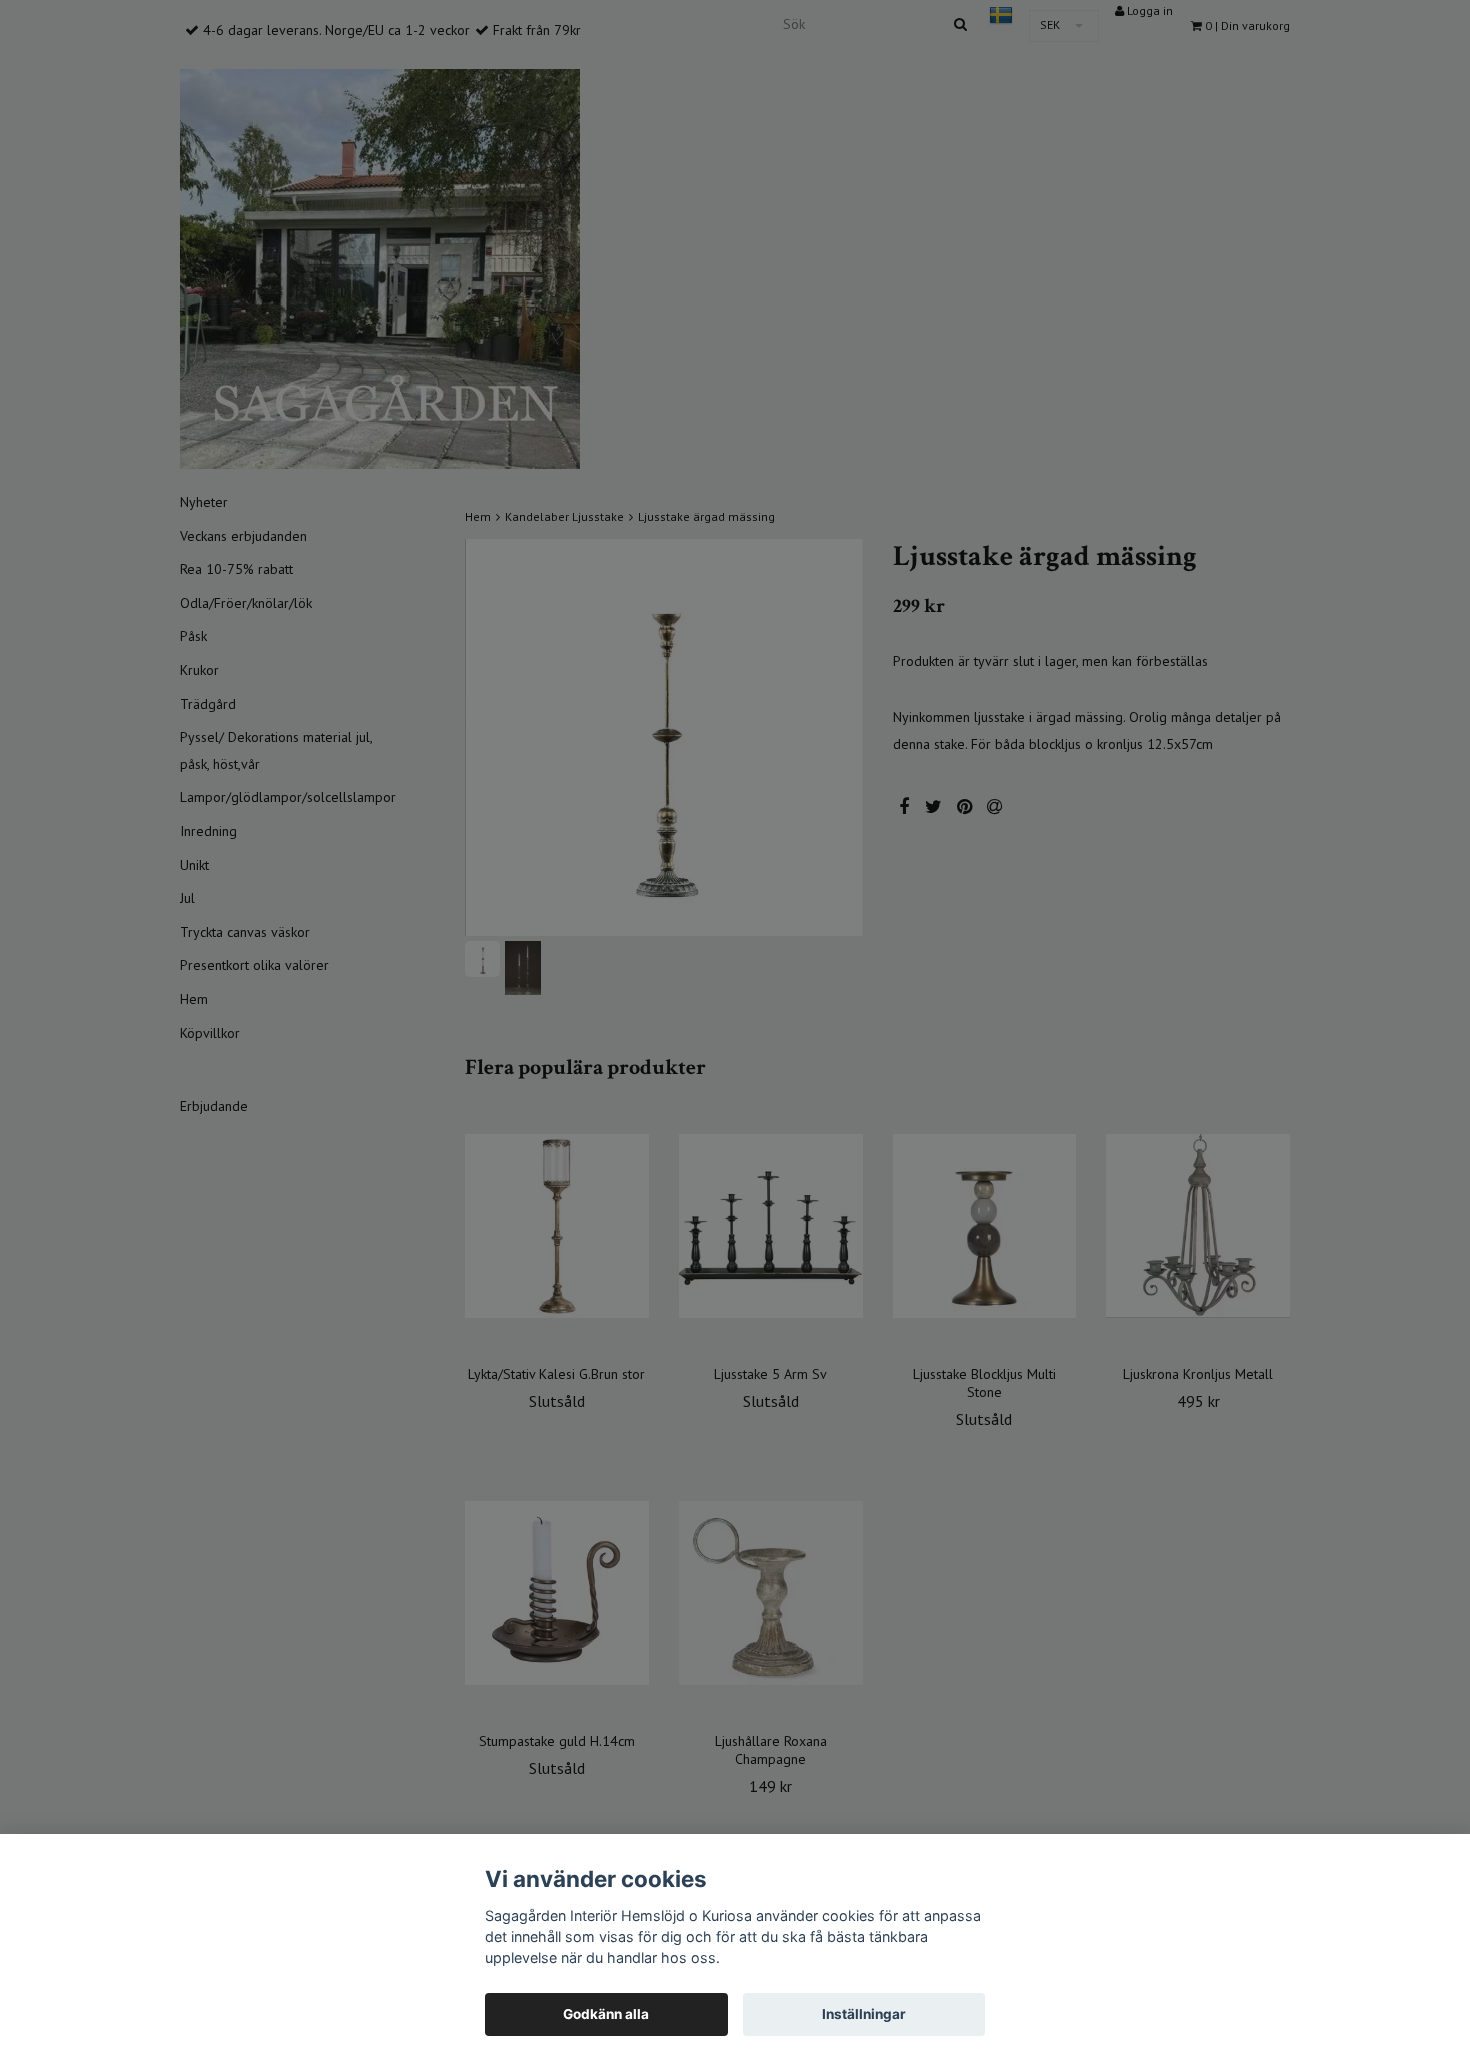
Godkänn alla (606, 2014)
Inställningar (864, 2014)
